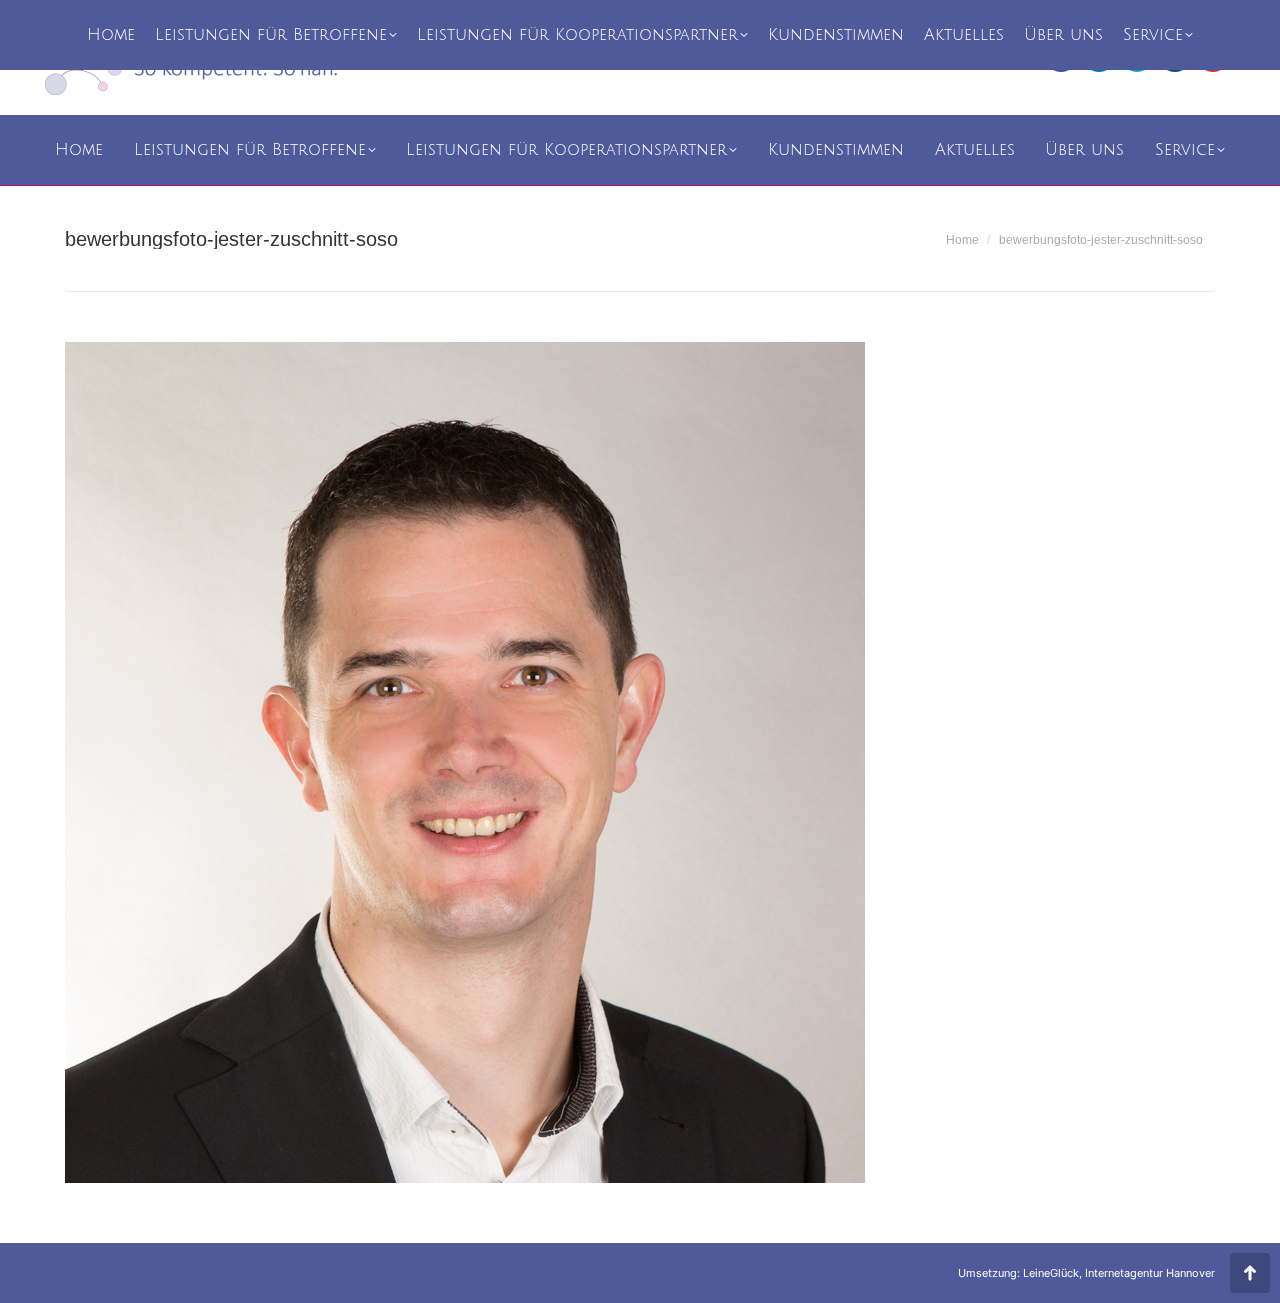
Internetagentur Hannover (1150, 1273)
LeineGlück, (1054, 1273)
